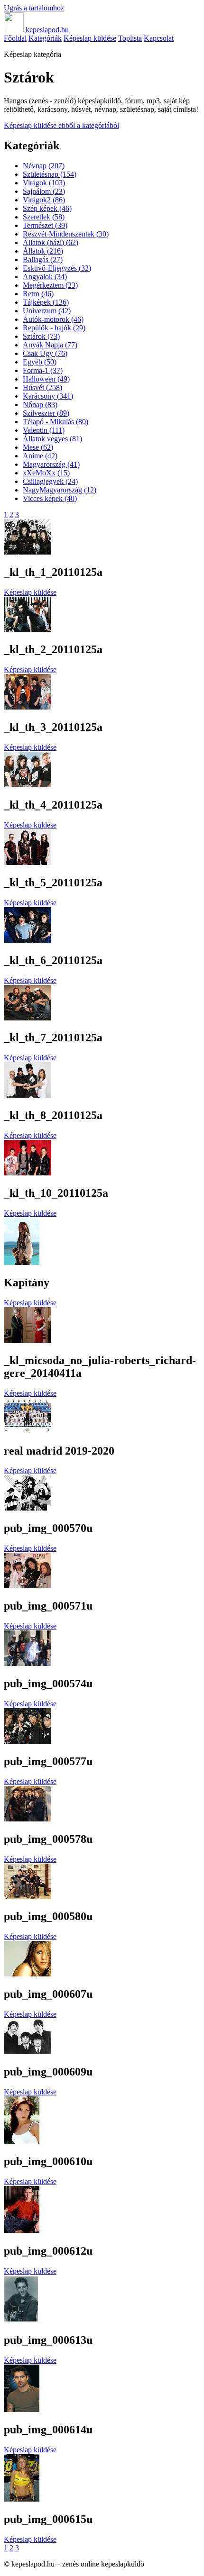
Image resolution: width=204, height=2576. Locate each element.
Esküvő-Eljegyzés (57, 268)
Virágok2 (44, 200)
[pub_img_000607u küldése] (28, 1974)
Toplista (130, 38)
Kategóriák (45, 38)
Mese (38, 447)
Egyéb (40, 362)
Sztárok (41, 336)
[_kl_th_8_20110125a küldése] (28, 1095)
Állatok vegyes (52, 439)
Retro (38, 294)
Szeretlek (44, 217)
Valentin (44, 430)
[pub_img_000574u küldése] (28, 1663)
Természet (45, 225)
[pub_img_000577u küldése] (28, 1741)
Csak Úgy (45, 353)
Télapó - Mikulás (56, 422)
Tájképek (46, 302)
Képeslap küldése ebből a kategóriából (61, 125)
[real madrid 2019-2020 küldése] (28, 1431)
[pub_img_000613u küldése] (22, 2320)
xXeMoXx (46, 473)
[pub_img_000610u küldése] (22, 2141)
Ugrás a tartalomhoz (34, 8)
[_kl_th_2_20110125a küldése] (28, 630)
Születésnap (50, 174)
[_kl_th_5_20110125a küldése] (28, 862)
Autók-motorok (53, 319)
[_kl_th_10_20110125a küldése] (28, 1173)
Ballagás (43, 259)
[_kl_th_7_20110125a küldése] (28, 1018)
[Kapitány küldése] (22, 1262)
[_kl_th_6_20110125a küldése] (28, 940)
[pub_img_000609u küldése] (28, 2052)
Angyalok (45, 277)
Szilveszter (46, 413)
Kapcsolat (159, 38)
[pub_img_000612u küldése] (22, 2231)
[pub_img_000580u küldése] (28, 1897)
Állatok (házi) (51, 242)
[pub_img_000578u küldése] (28, 1819)
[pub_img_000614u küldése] (22, 2409)
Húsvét (42, 387)
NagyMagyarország (60, 490)
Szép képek (47, 208)
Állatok (43, 251)
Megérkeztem (50, 285)
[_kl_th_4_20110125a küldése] (28, 785)
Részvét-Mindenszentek (66, 234)
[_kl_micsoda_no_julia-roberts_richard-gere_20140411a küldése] (28, 1340)
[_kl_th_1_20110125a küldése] (28, 552)
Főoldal (15, 38)
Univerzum (47, 311)
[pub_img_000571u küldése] (28, 1586)
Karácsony (48, 396)
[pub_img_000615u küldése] (22, 2499)
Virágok (44, 183)
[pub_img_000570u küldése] (28, 1508)
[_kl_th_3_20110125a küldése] (28, 707)
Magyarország (51, 464)
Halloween (46, 379)
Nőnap (40, 405)
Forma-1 (43, 370)
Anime (40, 456)
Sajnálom (44, 191)
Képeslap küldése (90, 38)
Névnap (44, 166)
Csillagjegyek (50, 481)
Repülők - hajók (54, 328)
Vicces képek (50, 498)
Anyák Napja (50, 345)
